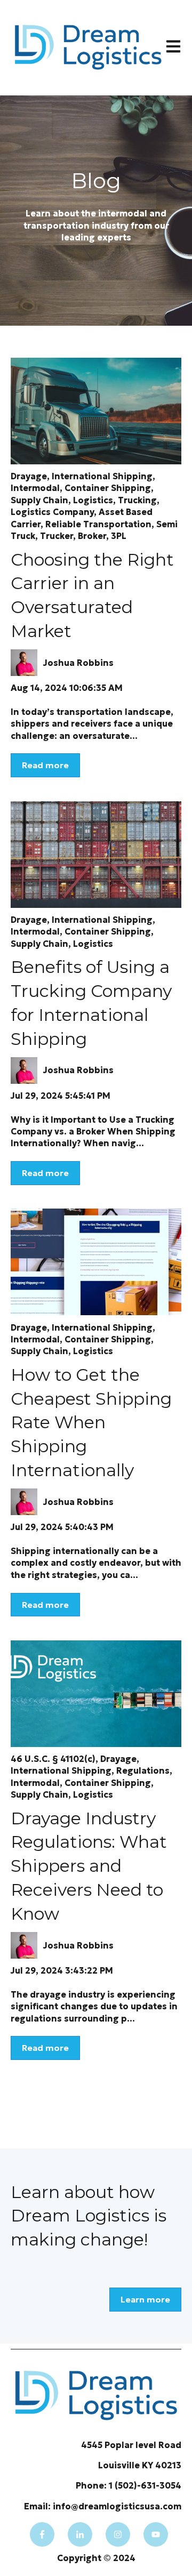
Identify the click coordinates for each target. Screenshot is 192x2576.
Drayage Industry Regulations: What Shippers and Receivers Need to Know (89, 1866)
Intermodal (35, 488)
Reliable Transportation (98, 524)
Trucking (137, 500)
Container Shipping (108, 488)
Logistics (93, 500)
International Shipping (102, 476)
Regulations (143, 1770)
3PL (119, 536)
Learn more (145, 2299)
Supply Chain (39, 500)
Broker (92, 536)
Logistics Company (52, 512)
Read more (45, 765)
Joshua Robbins (78, 663)
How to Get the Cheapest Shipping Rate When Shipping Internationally (91, 1422)
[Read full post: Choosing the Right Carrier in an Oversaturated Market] (96, 411)
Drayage (29, 476)
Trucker (57, 536)
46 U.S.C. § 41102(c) (53, 1759)
